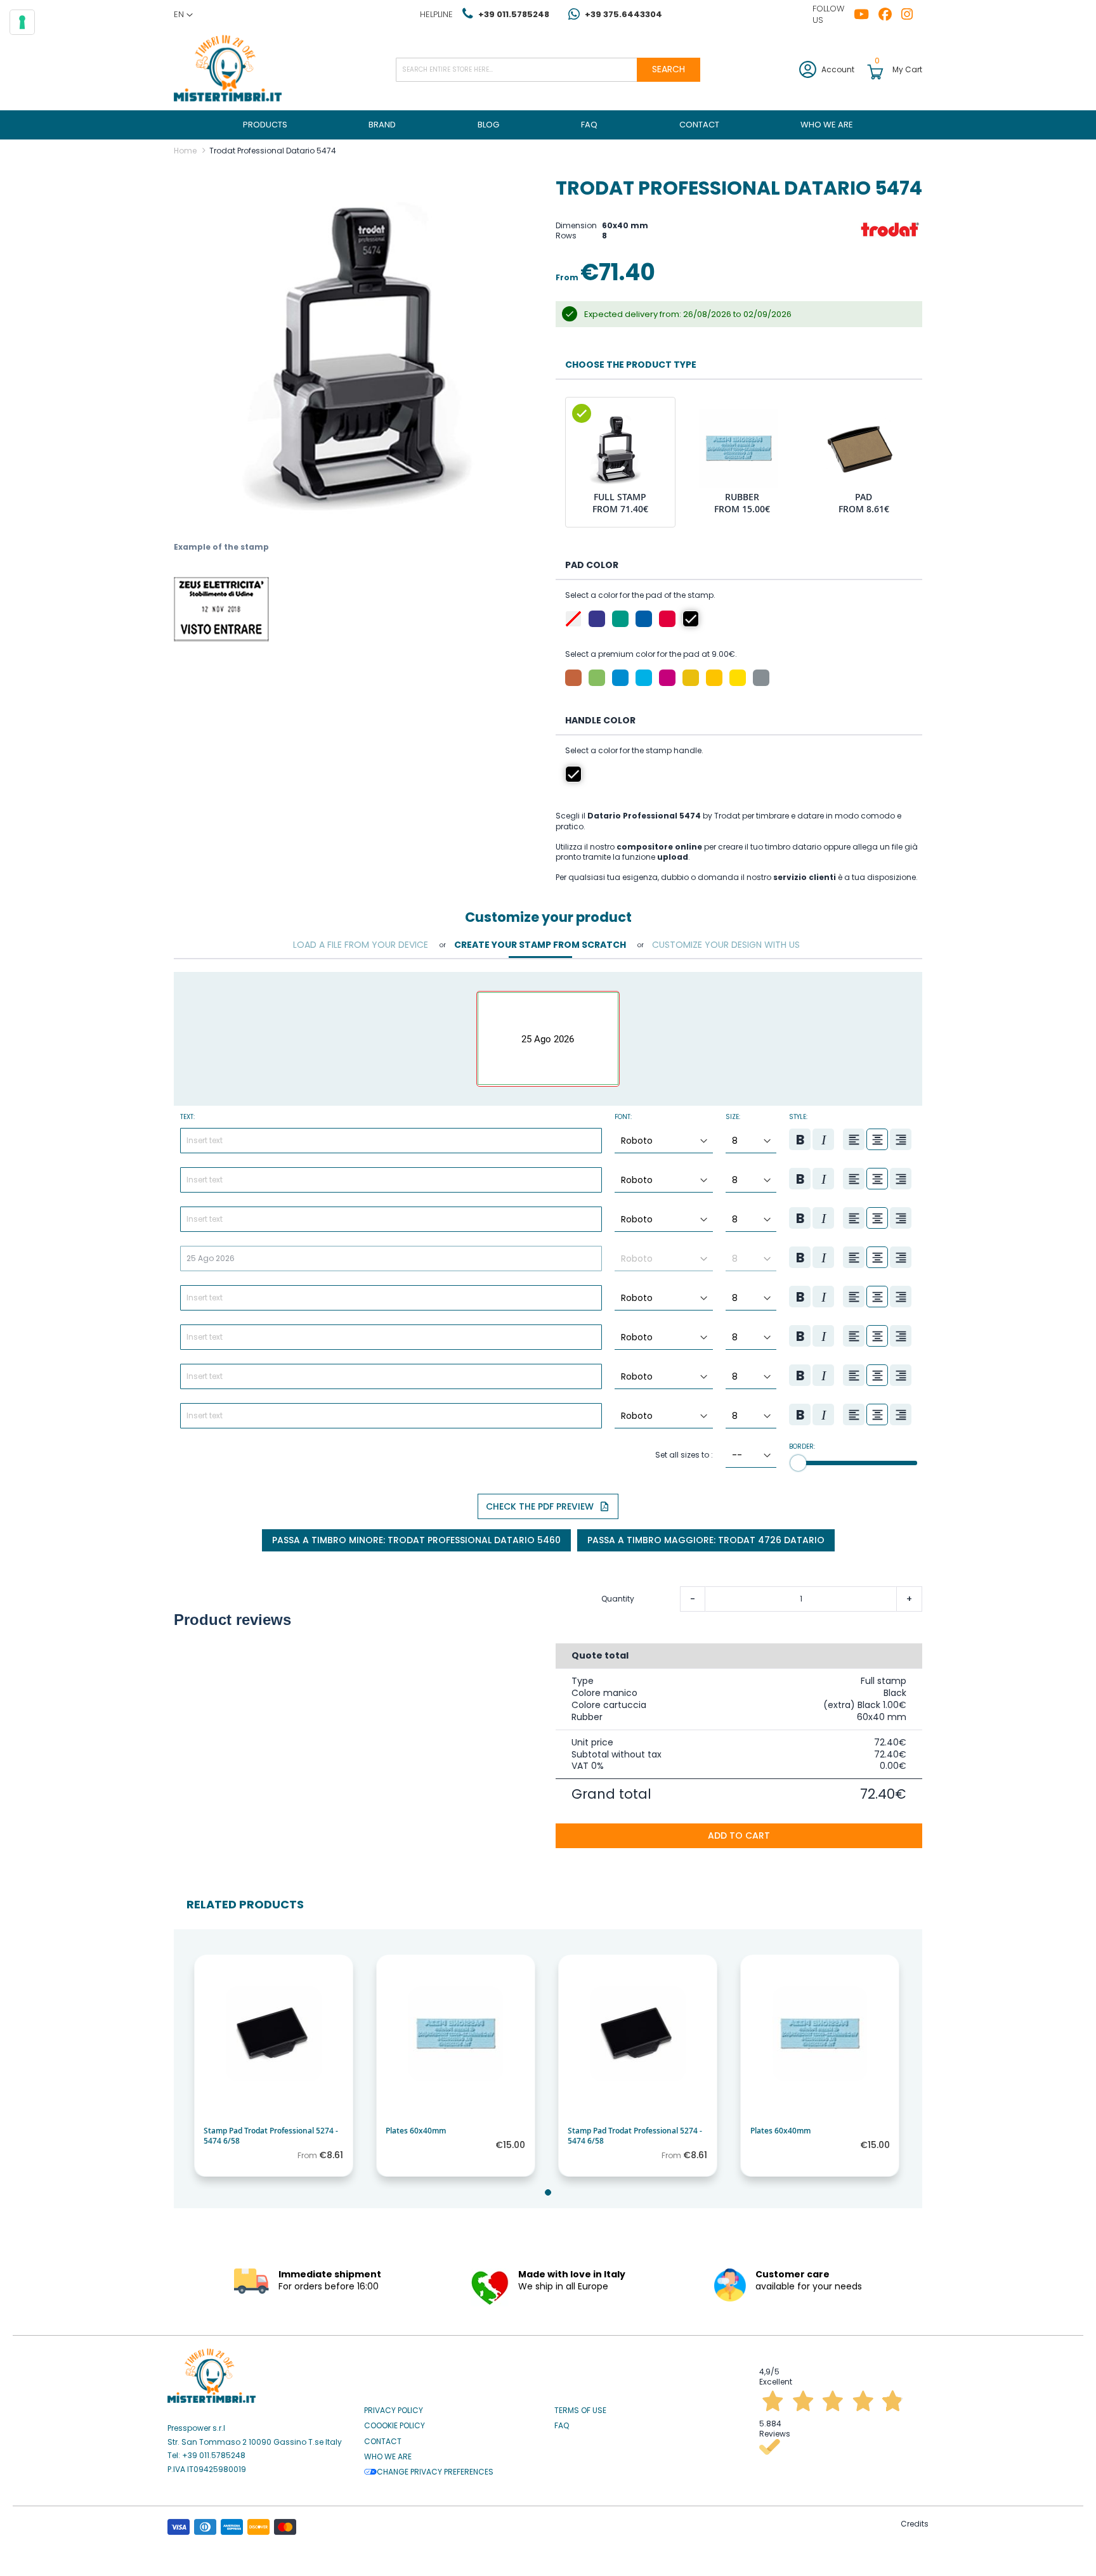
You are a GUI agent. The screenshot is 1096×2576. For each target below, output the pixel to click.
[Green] (620, 619)
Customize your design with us (726, 945)
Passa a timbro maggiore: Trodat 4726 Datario (706, 1540)
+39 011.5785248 (514, 14)
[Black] (691, 619)
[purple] (597, 619)
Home (185, 151)
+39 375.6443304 (623, 14)
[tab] (361, 945)
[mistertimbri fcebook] (890, 15)
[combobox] (548, 70)
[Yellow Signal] (714, 678)
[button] (183, 15)
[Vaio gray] (761, 678)
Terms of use (580, 2411)
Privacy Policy (394, 2411)
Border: (802, 1447)
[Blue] (644, 619)
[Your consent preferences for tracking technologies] (22, 22)
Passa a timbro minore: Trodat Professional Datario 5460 (416, 1540)
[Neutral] (573, 619)
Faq (562, 2426)
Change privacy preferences (435, 2472)
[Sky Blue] (620, 678)
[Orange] (691, 678)
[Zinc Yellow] (738, 678)
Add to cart (739, 1835)
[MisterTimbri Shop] (228, 69)
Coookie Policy (395, 2426)
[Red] (667, 619)
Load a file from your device (361, 945)
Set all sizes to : (684, 1455)
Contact (383, 2442)
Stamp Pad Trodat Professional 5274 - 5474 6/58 (271, 2136)
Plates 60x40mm (416, 2131)
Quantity (618, 1599)
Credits (915, 2524)
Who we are (388, 2457)
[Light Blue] (644, 678)
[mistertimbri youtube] (866, 15)
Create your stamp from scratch (540, 945)
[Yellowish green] (597, 678)
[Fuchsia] (667, 678)
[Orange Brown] (573, 678)
